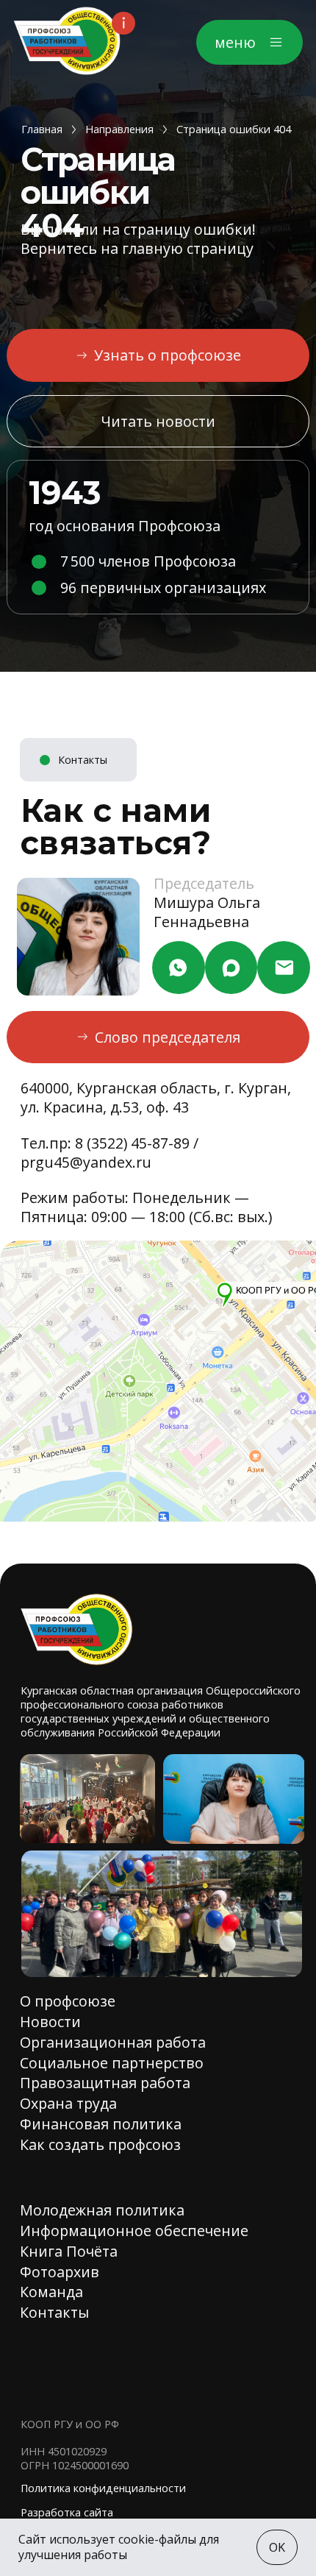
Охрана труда (68, 2103)
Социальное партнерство (112, 2063)
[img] (67, 41)
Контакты (54, 2312)
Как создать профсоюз (100, 2144)
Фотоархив (60, 2272)
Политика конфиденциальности (103, 2488)
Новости (50, 2022)
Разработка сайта (67, 2512)
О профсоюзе (68, 2001)
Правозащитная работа (105, 2083)
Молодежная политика (102, 2210)
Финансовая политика (101, 2124)
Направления (119, 129)
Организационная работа (113, 2042)
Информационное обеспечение (134, 2231)
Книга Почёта (69, 2251)
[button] (249, 42)
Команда (51, 2292)
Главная (42, 129)
